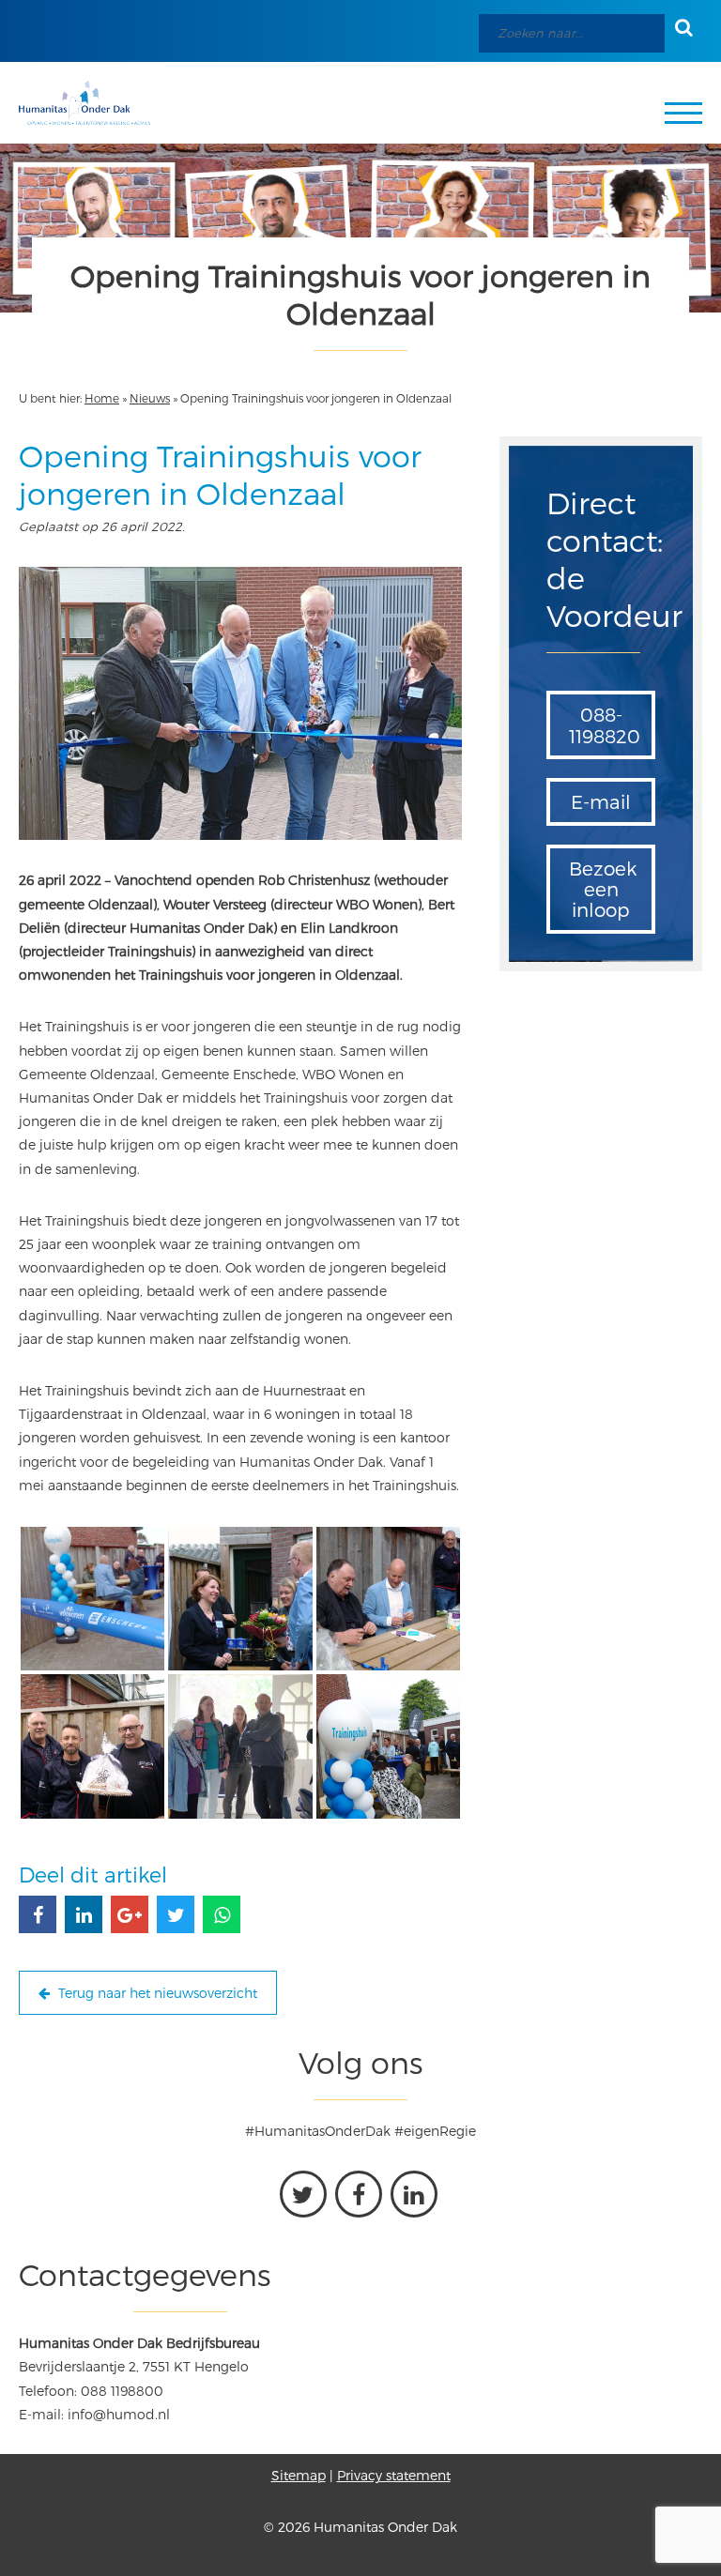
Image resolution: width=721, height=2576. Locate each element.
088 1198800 (122, 2391)
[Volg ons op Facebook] (359, 2194)
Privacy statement (394, 2475)
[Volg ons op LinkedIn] (414, 2194)
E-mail (601, 801)
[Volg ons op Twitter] (303, 2194)
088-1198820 (605, 724)
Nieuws (150, 398)
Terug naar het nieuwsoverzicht (156, 1993)
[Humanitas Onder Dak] (84, 103)
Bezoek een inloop (603, 889)
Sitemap (299, 2475)
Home (102, 398)
